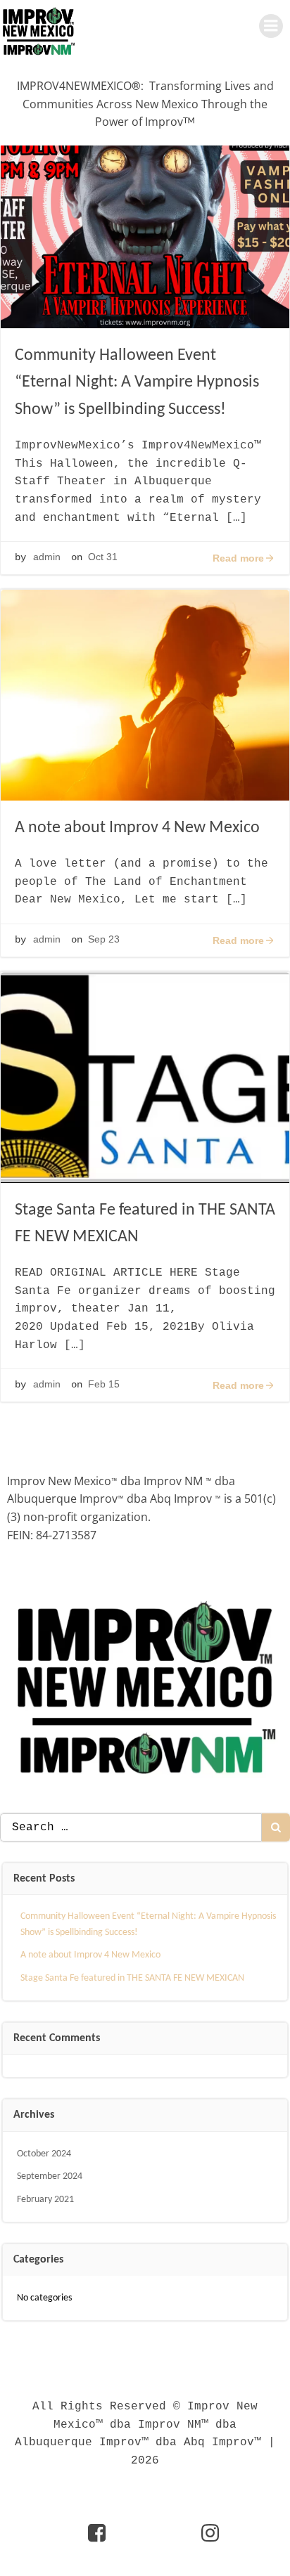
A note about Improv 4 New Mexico (90, 1955)
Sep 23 (104, 939)
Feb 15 (104, 1384)
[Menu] (271, 26)
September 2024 (50, 2176)
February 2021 (45, 2200)
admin (47, 557)
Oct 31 (103, 557)
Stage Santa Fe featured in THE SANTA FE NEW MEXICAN (132, 1978)
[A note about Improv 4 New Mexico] (145, 694)
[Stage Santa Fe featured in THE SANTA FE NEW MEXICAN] (145, 1076)
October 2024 (44, 2154)
